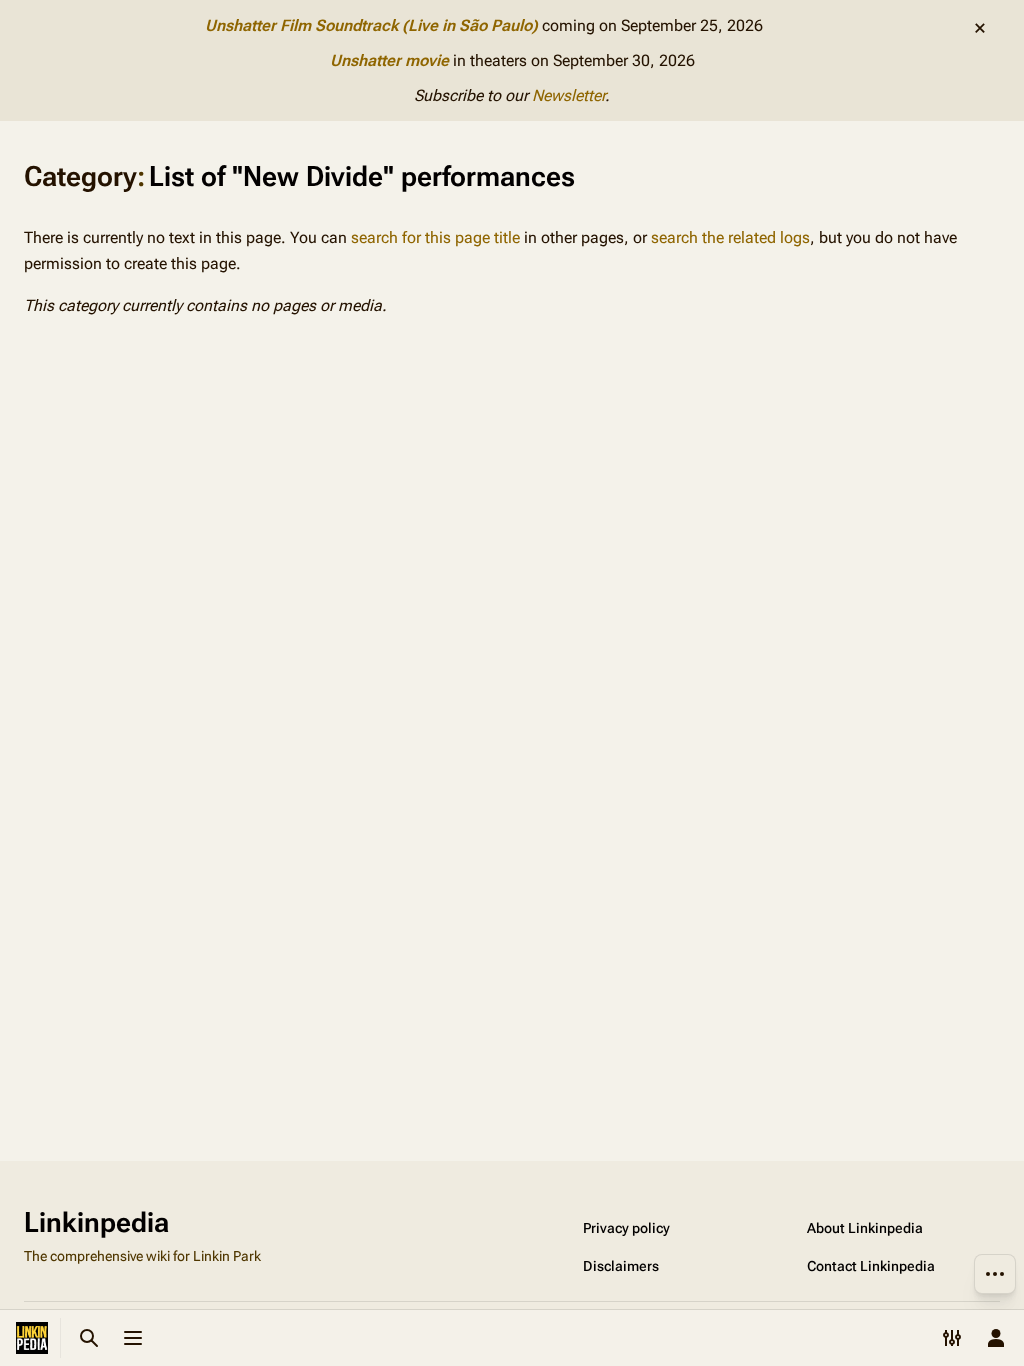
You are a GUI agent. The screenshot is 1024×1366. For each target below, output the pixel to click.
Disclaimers (621, 1266)
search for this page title (435, 237)
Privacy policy (626, 1228)
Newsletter (568, 95)
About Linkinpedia (865, 1228)
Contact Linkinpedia (871, 1266)
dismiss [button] (980, 28)
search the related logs (730, 237)
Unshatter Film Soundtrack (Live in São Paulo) (371, 25)
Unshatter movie (389, 60)
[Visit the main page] (32, 1338)
